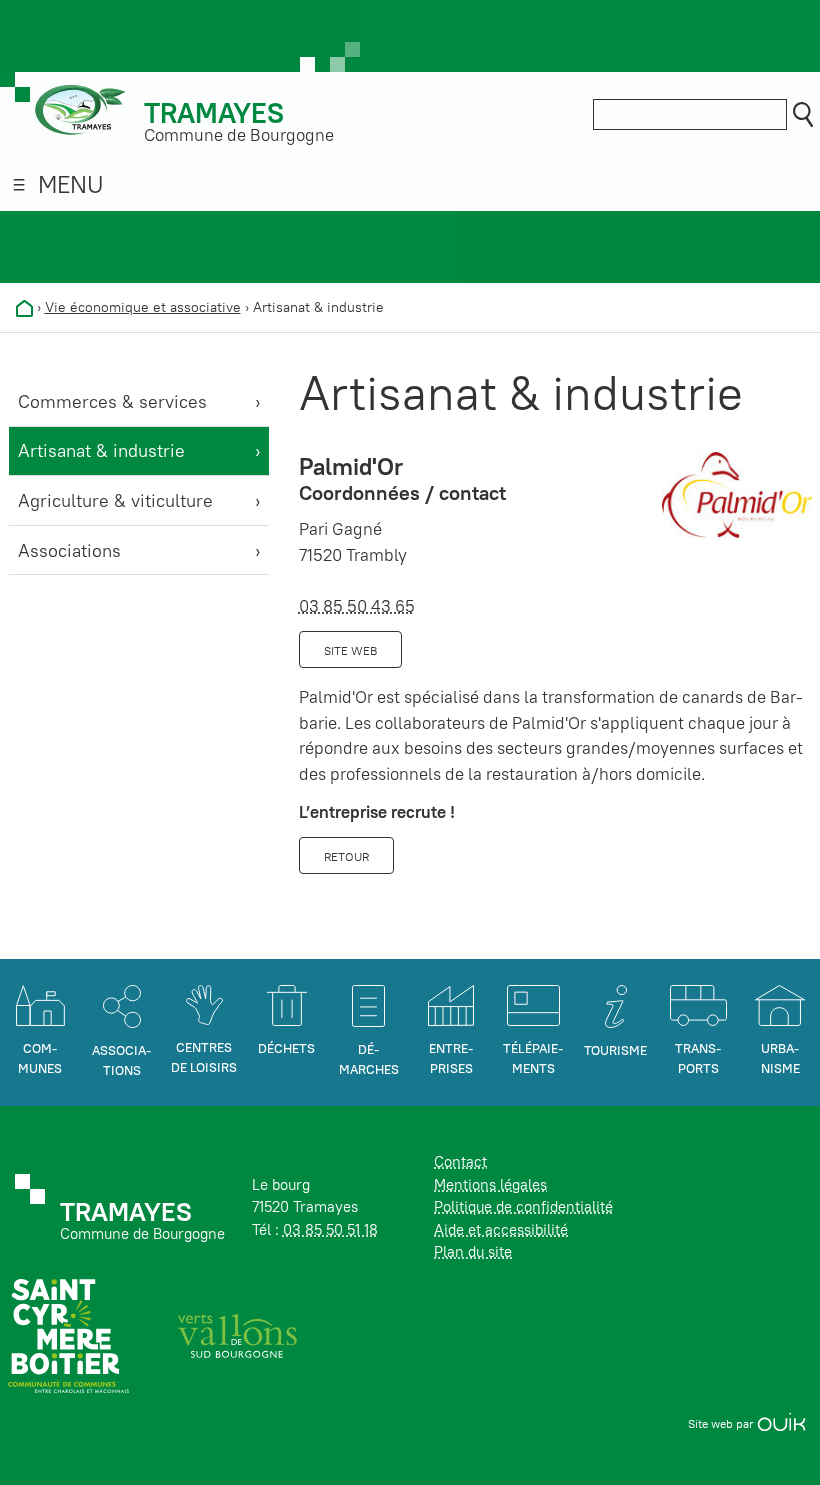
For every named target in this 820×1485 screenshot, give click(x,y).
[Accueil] (24, 307)
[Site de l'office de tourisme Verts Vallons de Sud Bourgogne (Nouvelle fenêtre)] (238, 1334)
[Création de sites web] (781, 1423)
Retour (346, 856)
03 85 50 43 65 (357, 606)
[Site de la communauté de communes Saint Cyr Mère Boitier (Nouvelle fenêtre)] (68, 1334)
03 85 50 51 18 (330, 1229)
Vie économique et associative (143, 307)
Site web (350, 650)
